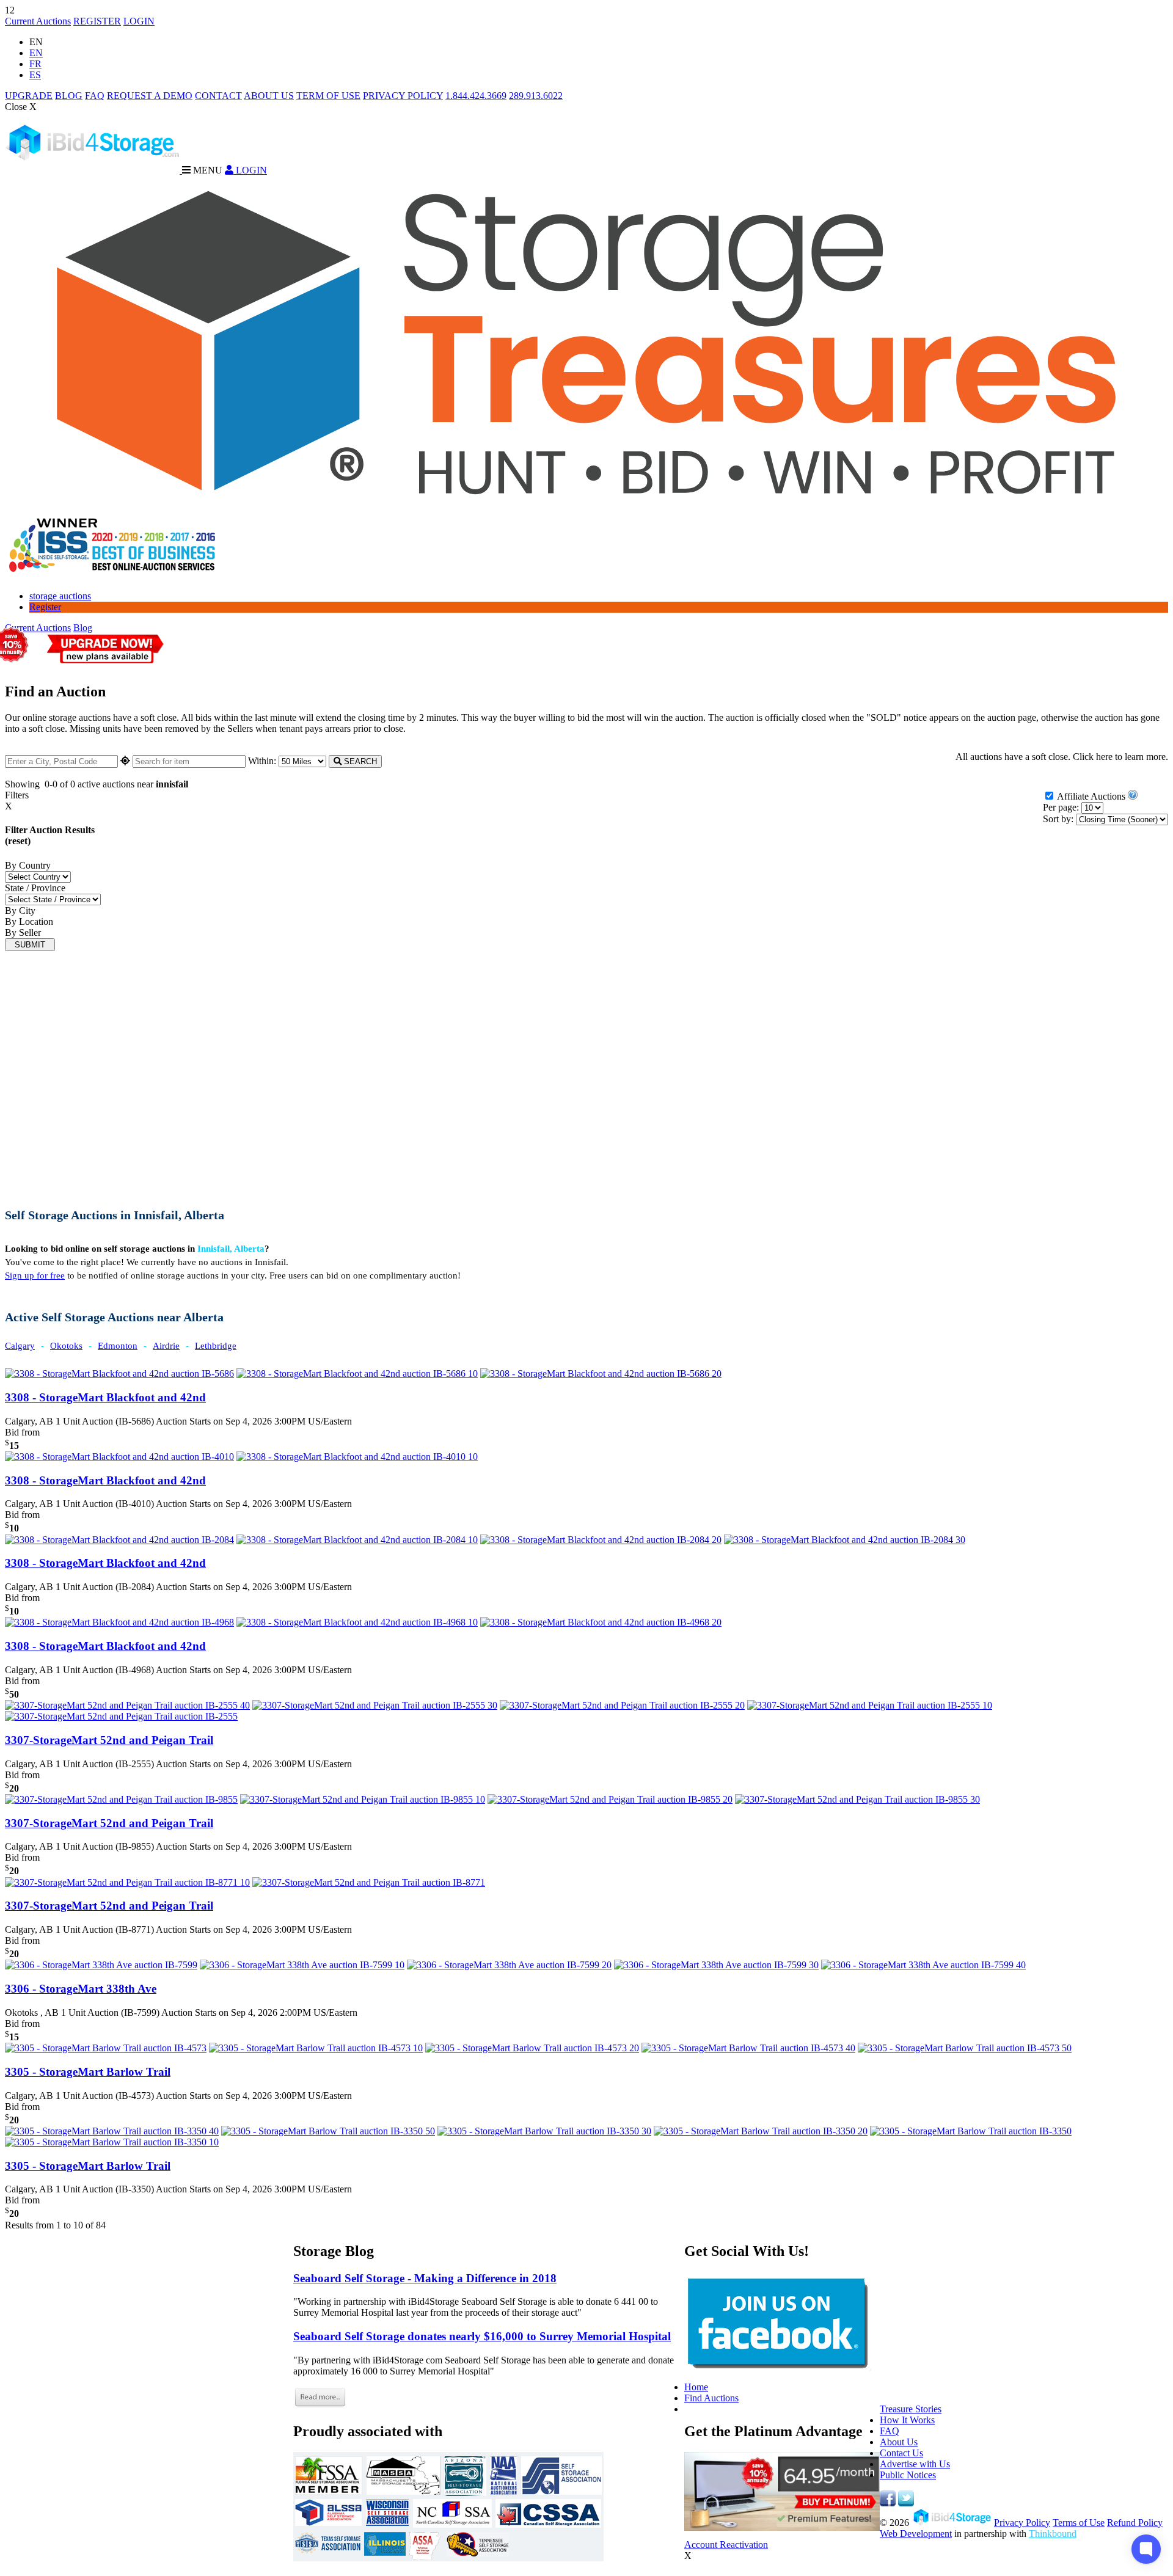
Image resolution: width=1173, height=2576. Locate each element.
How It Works (907, 2420)
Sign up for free (35, 1275)
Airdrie (166, 1346)
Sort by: (1058, 819)
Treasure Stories (911, 2409)
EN (36, 53)
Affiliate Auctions (1091, 796)
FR (35, 64)
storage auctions (60, 596)
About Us (899, 2442)
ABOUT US (269, 96)
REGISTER (97, 21)
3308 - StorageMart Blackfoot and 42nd (105, 1397)
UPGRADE (29, 96)
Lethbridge (216, 1346)
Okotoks (66, 1346)
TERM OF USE (328, 96)
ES (35, 75)
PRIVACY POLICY (403, 96)
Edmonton (118, 1346)
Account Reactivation (726, 2545)
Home (696, 2387)
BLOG (69, 96)
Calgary (20, 1346)
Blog (83, 628)
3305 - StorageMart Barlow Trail (88, 2072)
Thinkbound (1053, 2534)
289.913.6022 (536, 96)
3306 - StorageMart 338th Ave (81, 1989)
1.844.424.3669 (476, 96)
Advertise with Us (915, 2464)
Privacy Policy (1022, 2523)
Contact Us (901, 2453)
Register (45, 607)
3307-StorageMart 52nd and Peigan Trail (109, 1740)
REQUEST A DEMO (150, 96)
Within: (263, 761)
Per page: (1061, 807)
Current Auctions (38, 21)
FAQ (95, 96)
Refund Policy (1135, 2523)
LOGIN (139, 21)
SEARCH (359, 761)
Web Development (916, 2534)
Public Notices (908, 2475)
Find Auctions (711, 2398)
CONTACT (218, 96)
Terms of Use (1079, 2523)
